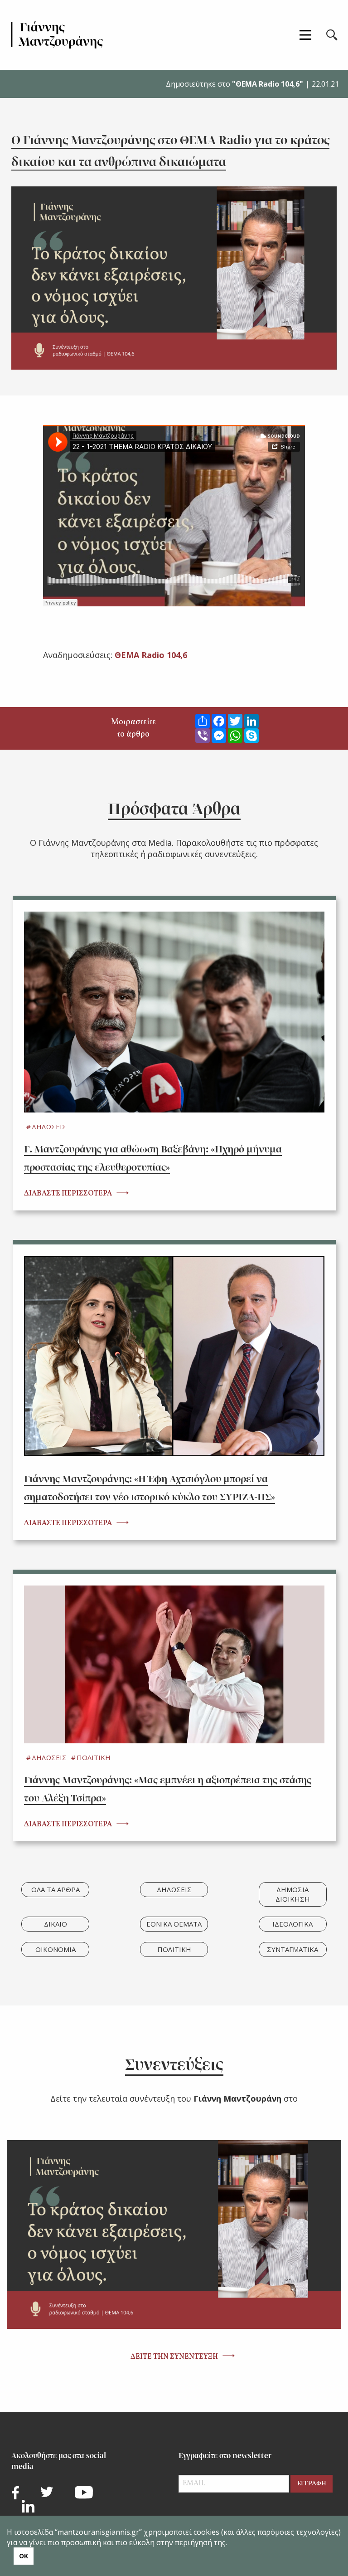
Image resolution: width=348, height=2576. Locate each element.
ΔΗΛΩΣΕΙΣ (49, 1127)
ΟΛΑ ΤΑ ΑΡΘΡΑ (56, 1889)
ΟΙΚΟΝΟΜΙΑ (56, 1949)
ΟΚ (24, 2556)
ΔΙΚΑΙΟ (56, 1924)
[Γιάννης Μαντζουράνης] (57, 35)
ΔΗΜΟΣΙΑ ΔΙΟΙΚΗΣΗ (293, 1894)
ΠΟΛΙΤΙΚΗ (94, 1757)
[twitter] (47, 2492)
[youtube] (84, 2492)
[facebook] (15, 2493)
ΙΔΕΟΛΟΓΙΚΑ (292, 1924)
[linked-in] (28, 2506)
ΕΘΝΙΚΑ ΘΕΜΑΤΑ (174, 1924)
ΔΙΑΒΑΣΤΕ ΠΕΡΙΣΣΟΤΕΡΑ (68, 1194)
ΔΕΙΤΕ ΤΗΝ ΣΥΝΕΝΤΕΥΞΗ (174, 2357)
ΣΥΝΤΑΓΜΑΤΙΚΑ (292, 1949)
